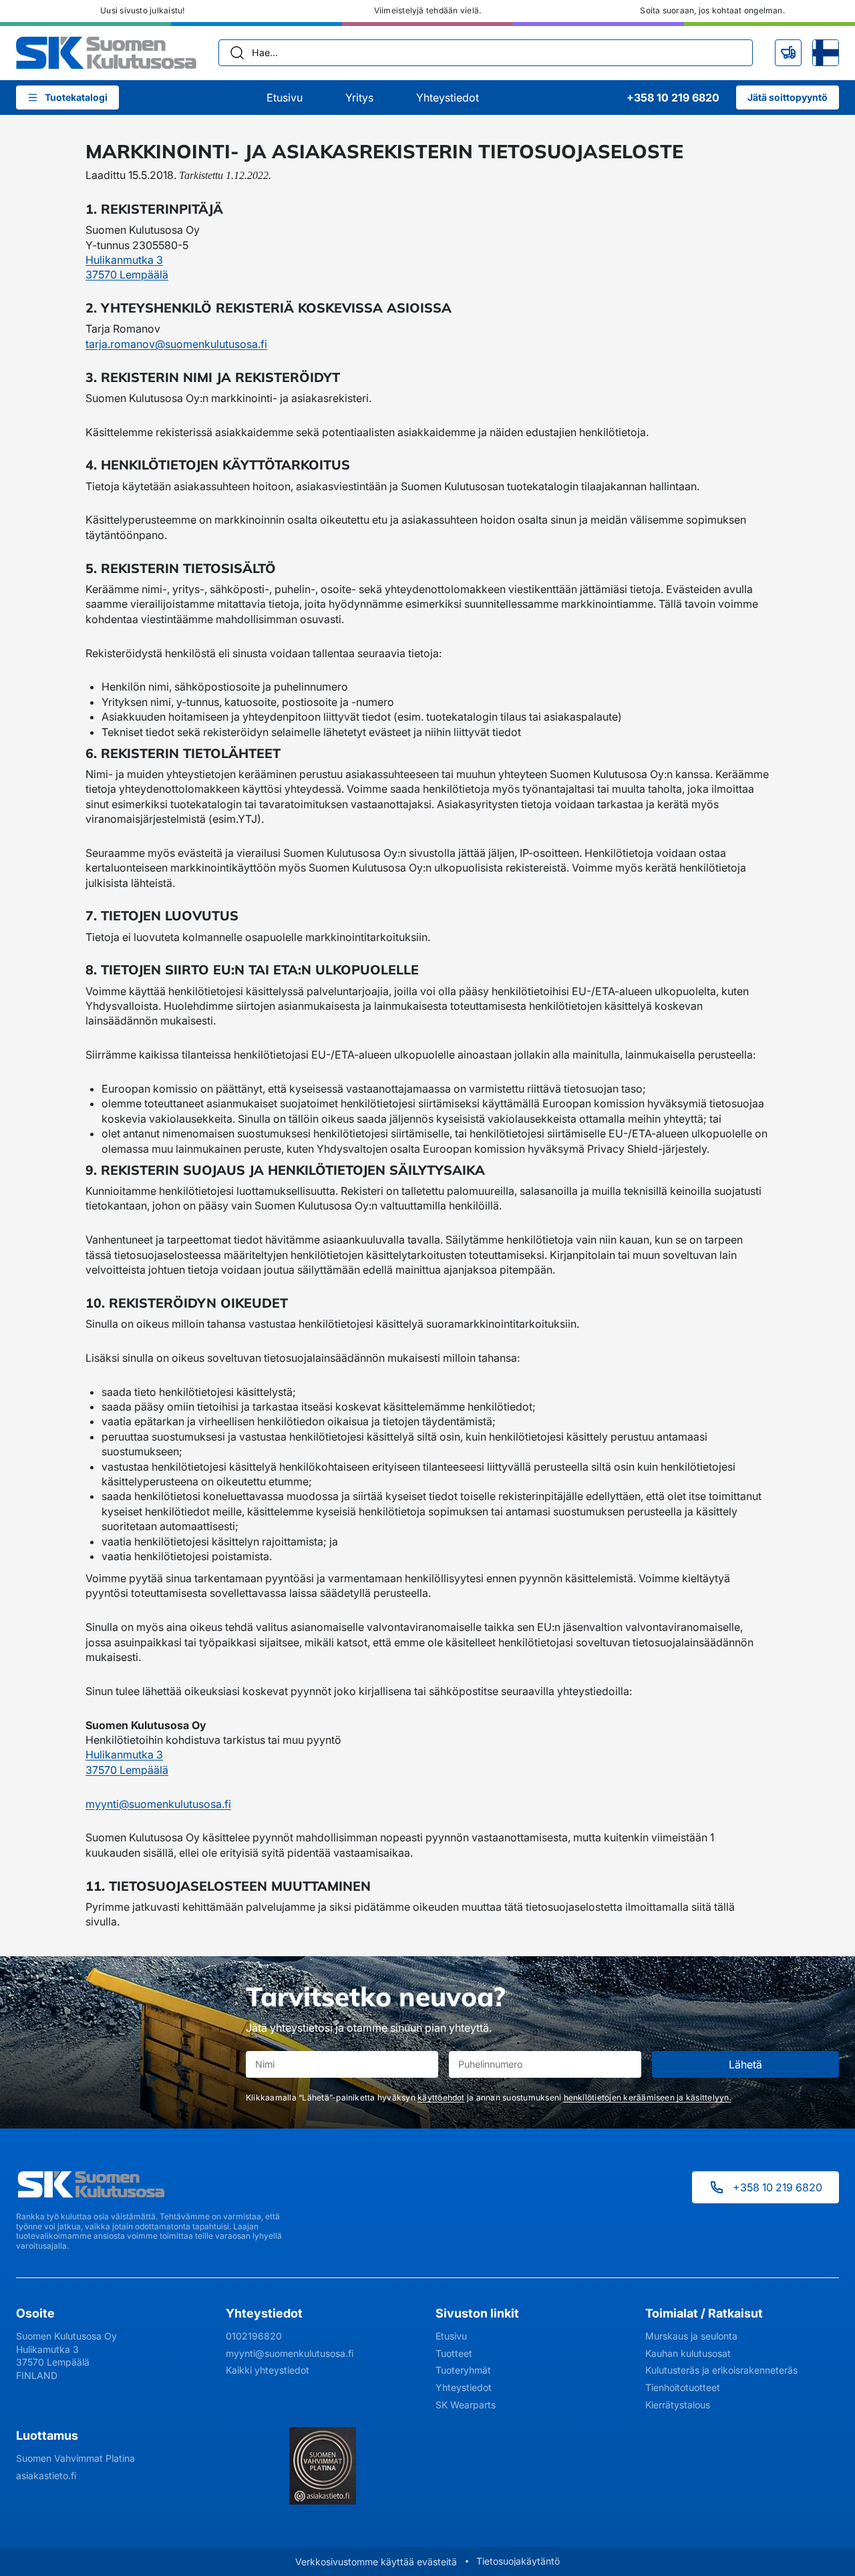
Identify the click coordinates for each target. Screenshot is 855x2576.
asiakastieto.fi (46, 2475)
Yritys (359, 98)
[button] (788, 53)
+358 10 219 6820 (778, 2187)
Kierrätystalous (678, 2405)
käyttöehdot (441, 2097)
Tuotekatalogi (76, 97)
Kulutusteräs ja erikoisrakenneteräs (721, 2370)
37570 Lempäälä (127, 274)
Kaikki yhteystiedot (268, 2370)
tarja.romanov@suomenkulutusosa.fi (176, 344)
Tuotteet (454, 2353)
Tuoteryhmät (463, 2370)
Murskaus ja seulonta (691, 2336)
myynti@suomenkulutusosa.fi (158, 1804)
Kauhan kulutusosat (688, 2353)
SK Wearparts (466, 2405)
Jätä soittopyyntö (788, 97)
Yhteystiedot (448, 98)
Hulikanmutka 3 (124, 260)
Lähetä (745, 2064)
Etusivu (285, 98)
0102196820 (254, 2336)
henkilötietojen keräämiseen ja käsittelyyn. (648, 2097)
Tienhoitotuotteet (683, 2387)
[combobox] (486, 53)
